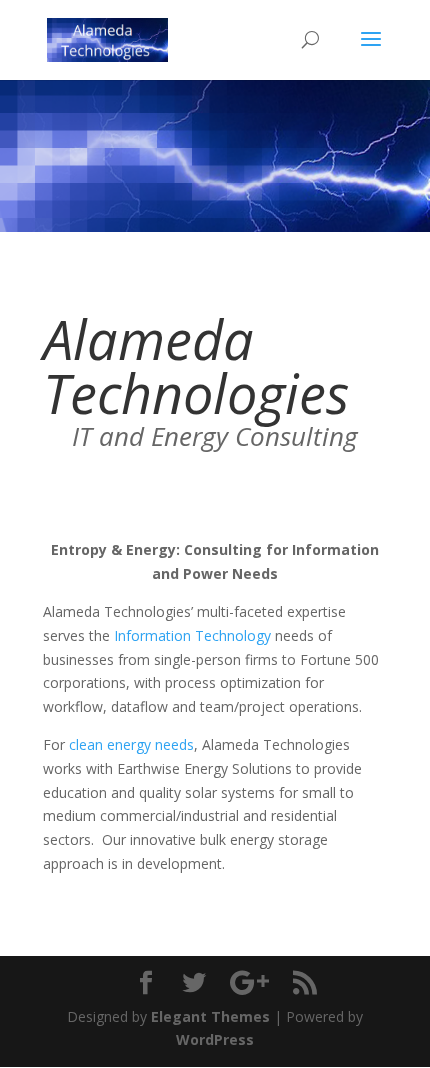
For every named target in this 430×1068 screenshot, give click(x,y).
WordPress (215, 1039)
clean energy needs (131, 744)
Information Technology (192, 635)
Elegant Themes (210, 1016)
